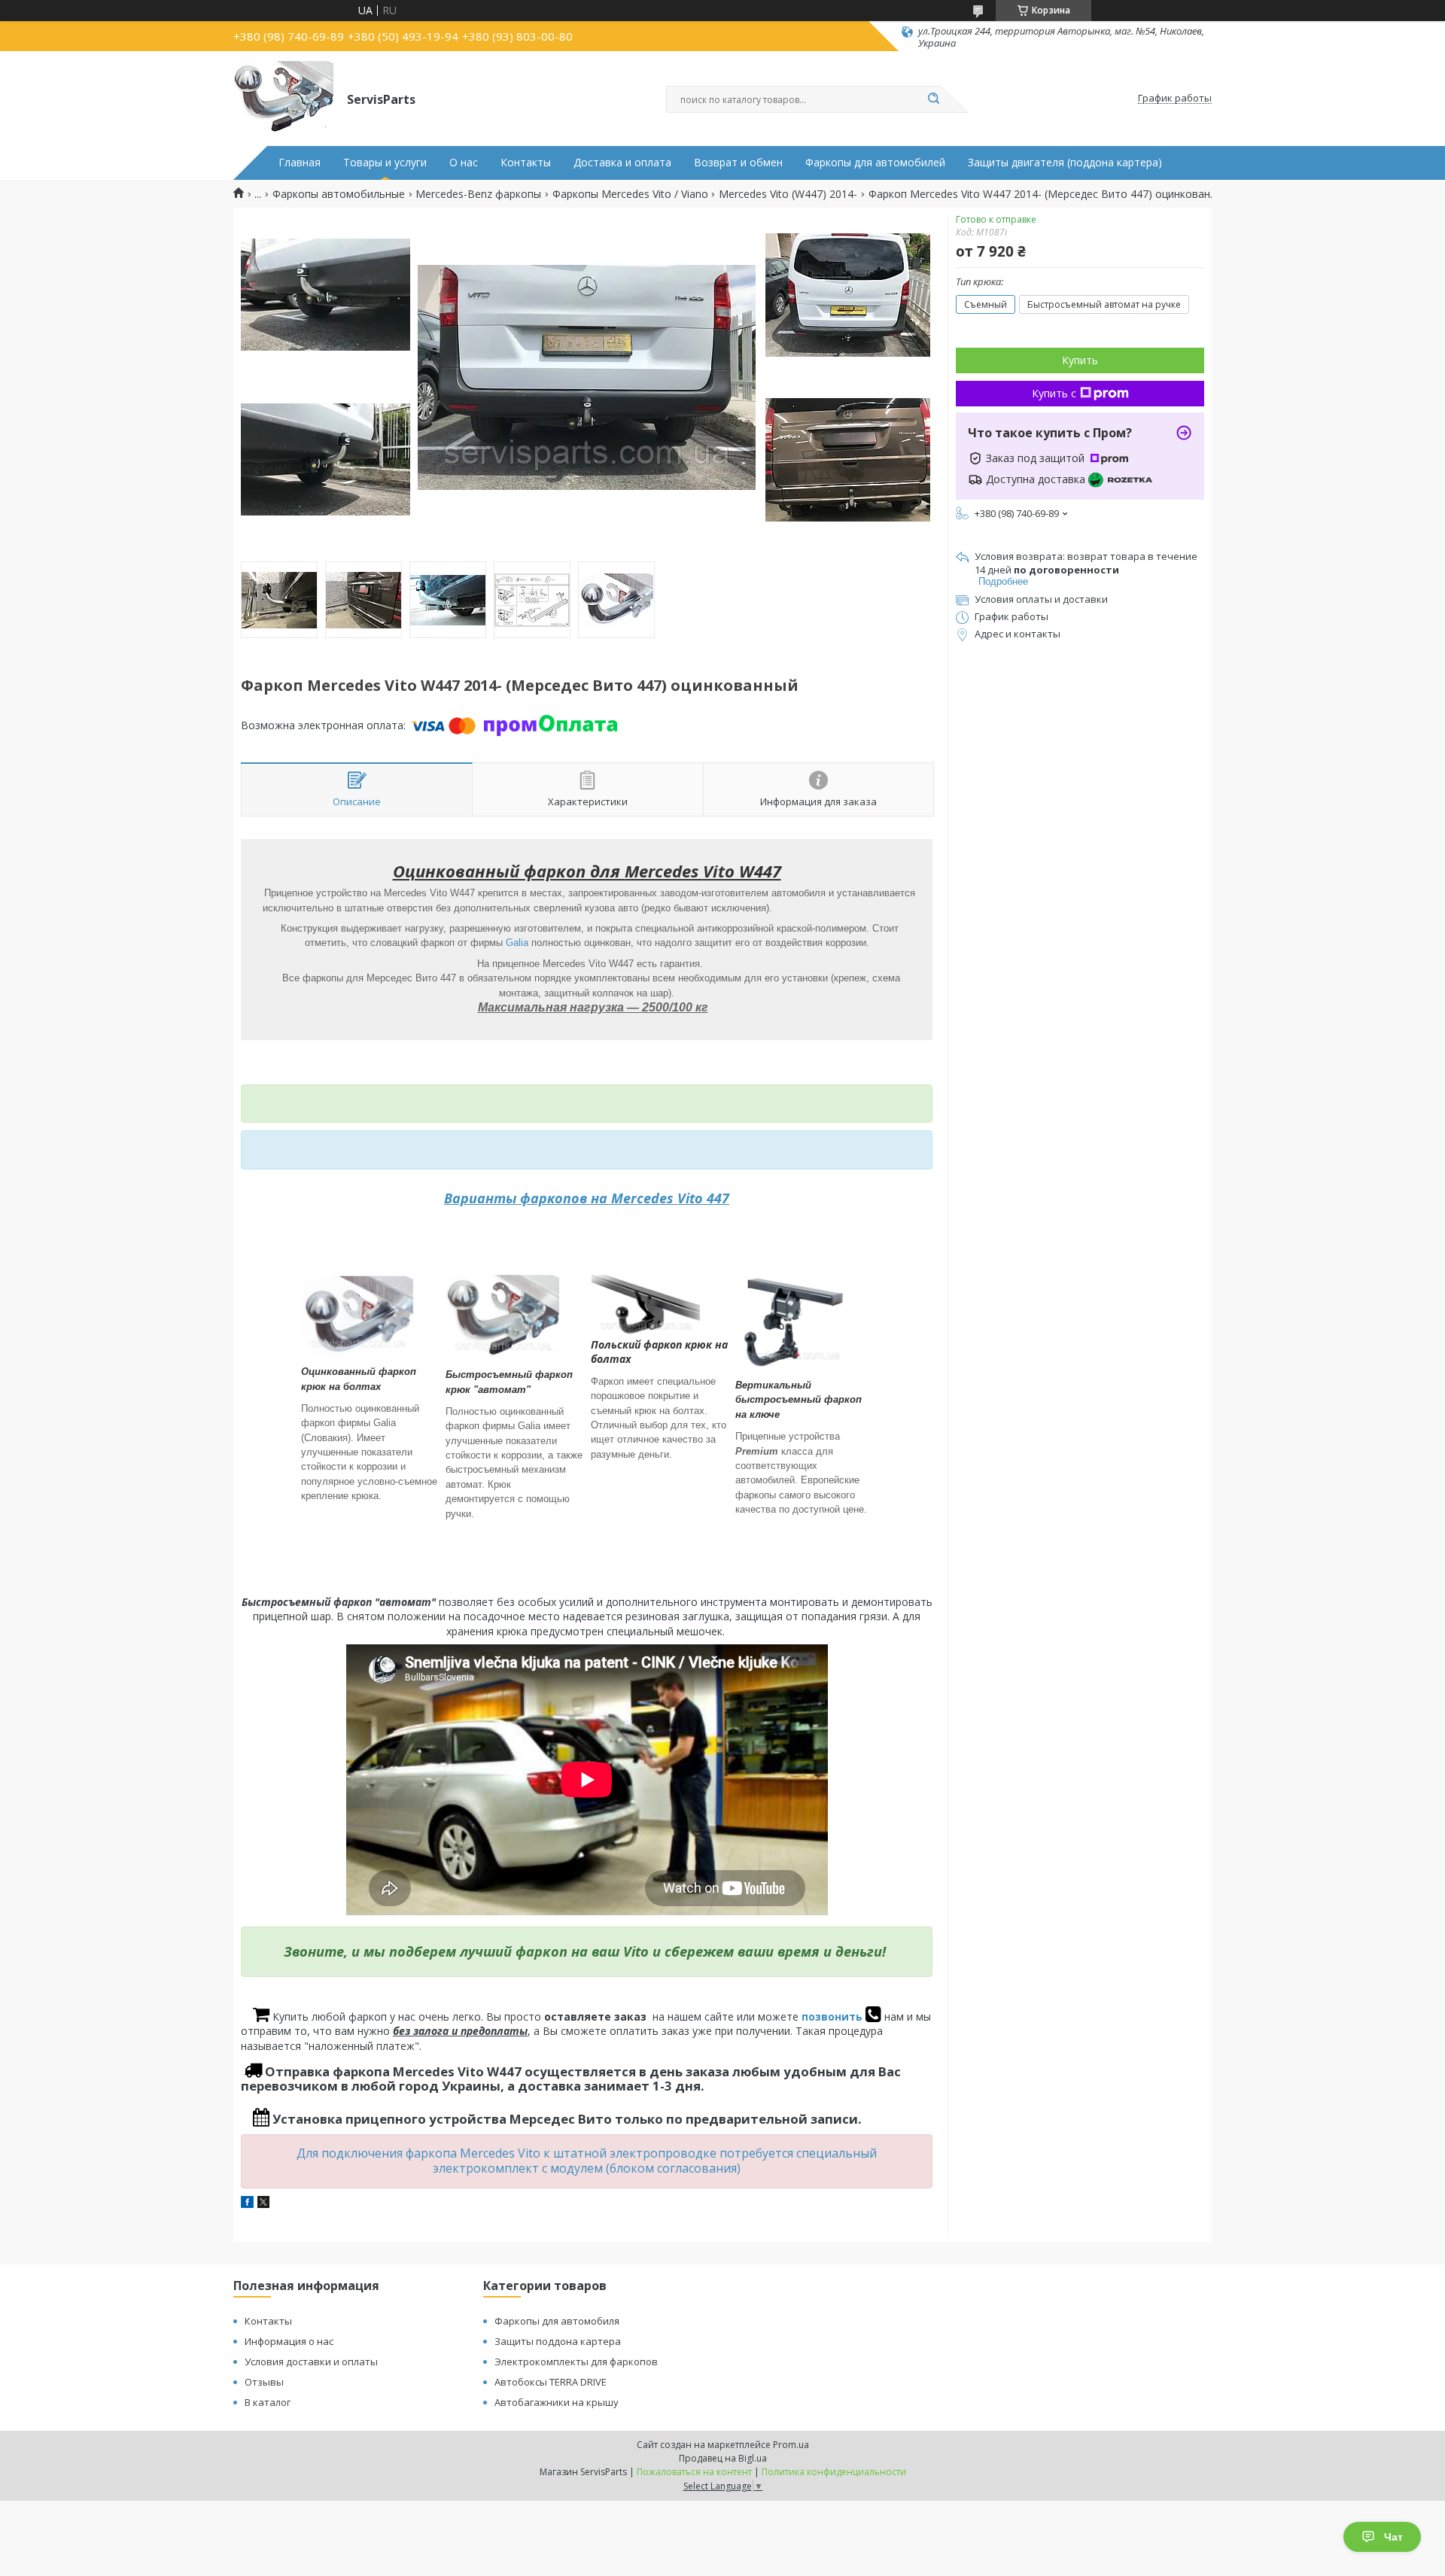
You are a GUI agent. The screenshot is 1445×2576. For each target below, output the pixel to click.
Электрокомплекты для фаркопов (576, 2362)
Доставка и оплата (622, 163)
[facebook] (247, 2204)
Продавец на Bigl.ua (723, 2458)
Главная (300, 163)
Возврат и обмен (738, 163)
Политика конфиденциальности (834, 2472)
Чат (1393, 2537)
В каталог (268, 2402)
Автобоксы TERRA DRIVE (551, 2382)
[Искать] (933, 99)
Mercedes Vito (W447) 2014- (788, 194)
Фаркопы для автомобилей (875, 163)
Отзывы (264, 2382)
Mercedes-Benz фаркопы (478, 194)
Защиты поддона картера (558, 2341)
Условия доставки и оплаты (311, 2362)
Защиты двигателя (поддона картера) (1065, 163)
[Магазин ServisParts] (283, 99)
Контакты (526, 163)
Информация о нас (289, 2341)
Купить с (1054, 393)
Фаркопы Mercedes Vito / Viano (630, 194)
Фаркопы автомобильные (339, 194)
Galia (517, 943)
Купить (1080, 360)
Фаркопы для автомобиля (557, 2321)
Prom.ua (791, 2445)
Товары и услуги (385, 163)
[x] (263, 2204)
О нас (464, 163)
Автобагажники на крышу (557, 2402)
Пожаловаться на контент (694, 2472)
